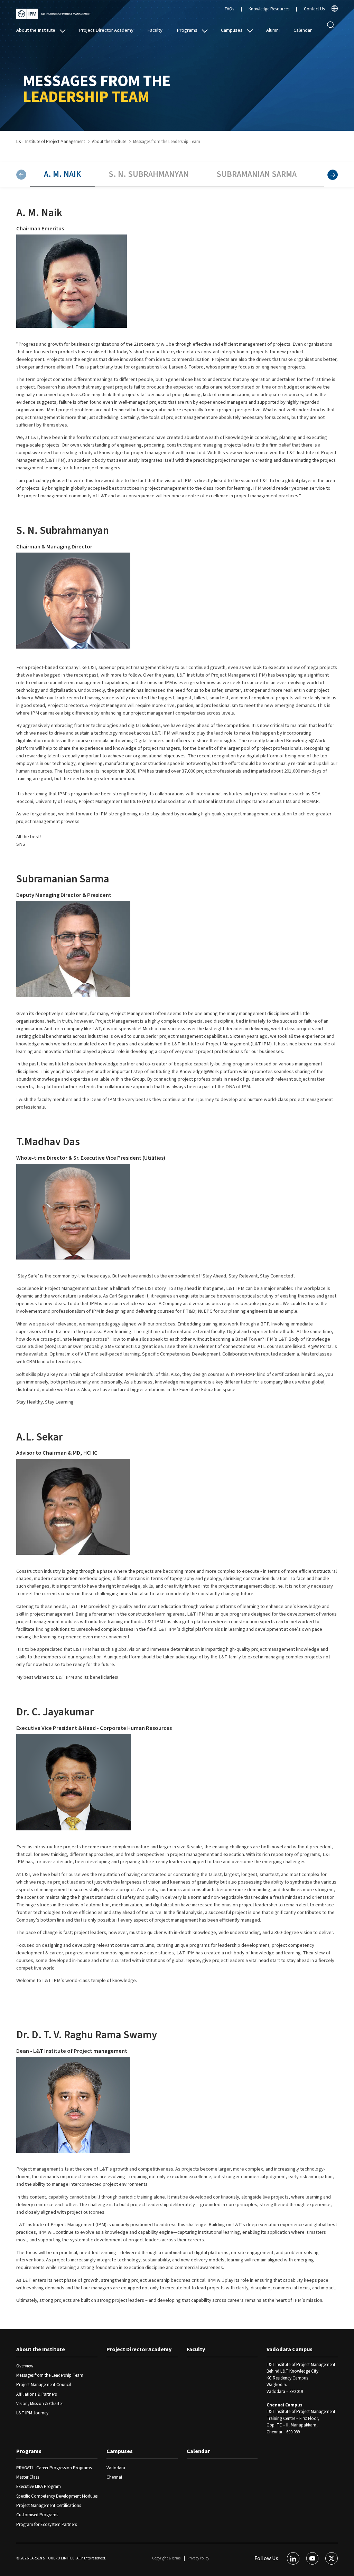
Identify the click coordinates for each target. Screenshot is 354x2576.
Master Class (28, 2477)
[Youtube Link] (313, 2558)
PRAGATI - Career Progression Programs (54, 2468)
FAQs (229, 9)
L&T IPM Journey (32, 2413)
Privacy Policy (198, 2558)
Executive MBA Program (39, 2487)
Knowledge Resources (269, 9)
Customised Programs (37, 2515)
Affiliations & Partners (36, 2394)
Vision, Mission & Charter (40, 2404)
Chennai (114, 2477)
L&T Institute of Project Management (51, 142)
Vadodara (116, 2468)
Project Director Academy (106, 30)
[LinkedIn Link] (293, 2558)
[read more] (335, 10)
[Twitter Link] (332, 2558)
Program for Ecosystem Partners (46, 2525)
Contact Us (314, 9)
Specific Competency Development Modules (57, 2496)
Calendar (303, 30)
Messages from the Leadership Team (50, 2375)
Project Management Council (44, 2385)
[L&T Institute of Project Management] (53, 14)
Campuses (232, 30)
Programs (187, 30)
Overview (25, 2366)
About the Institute (36, 30)
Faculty (155, 30)
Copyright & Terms (166, 2558)
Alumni (273, 30)
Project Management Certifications (49, 2506)
